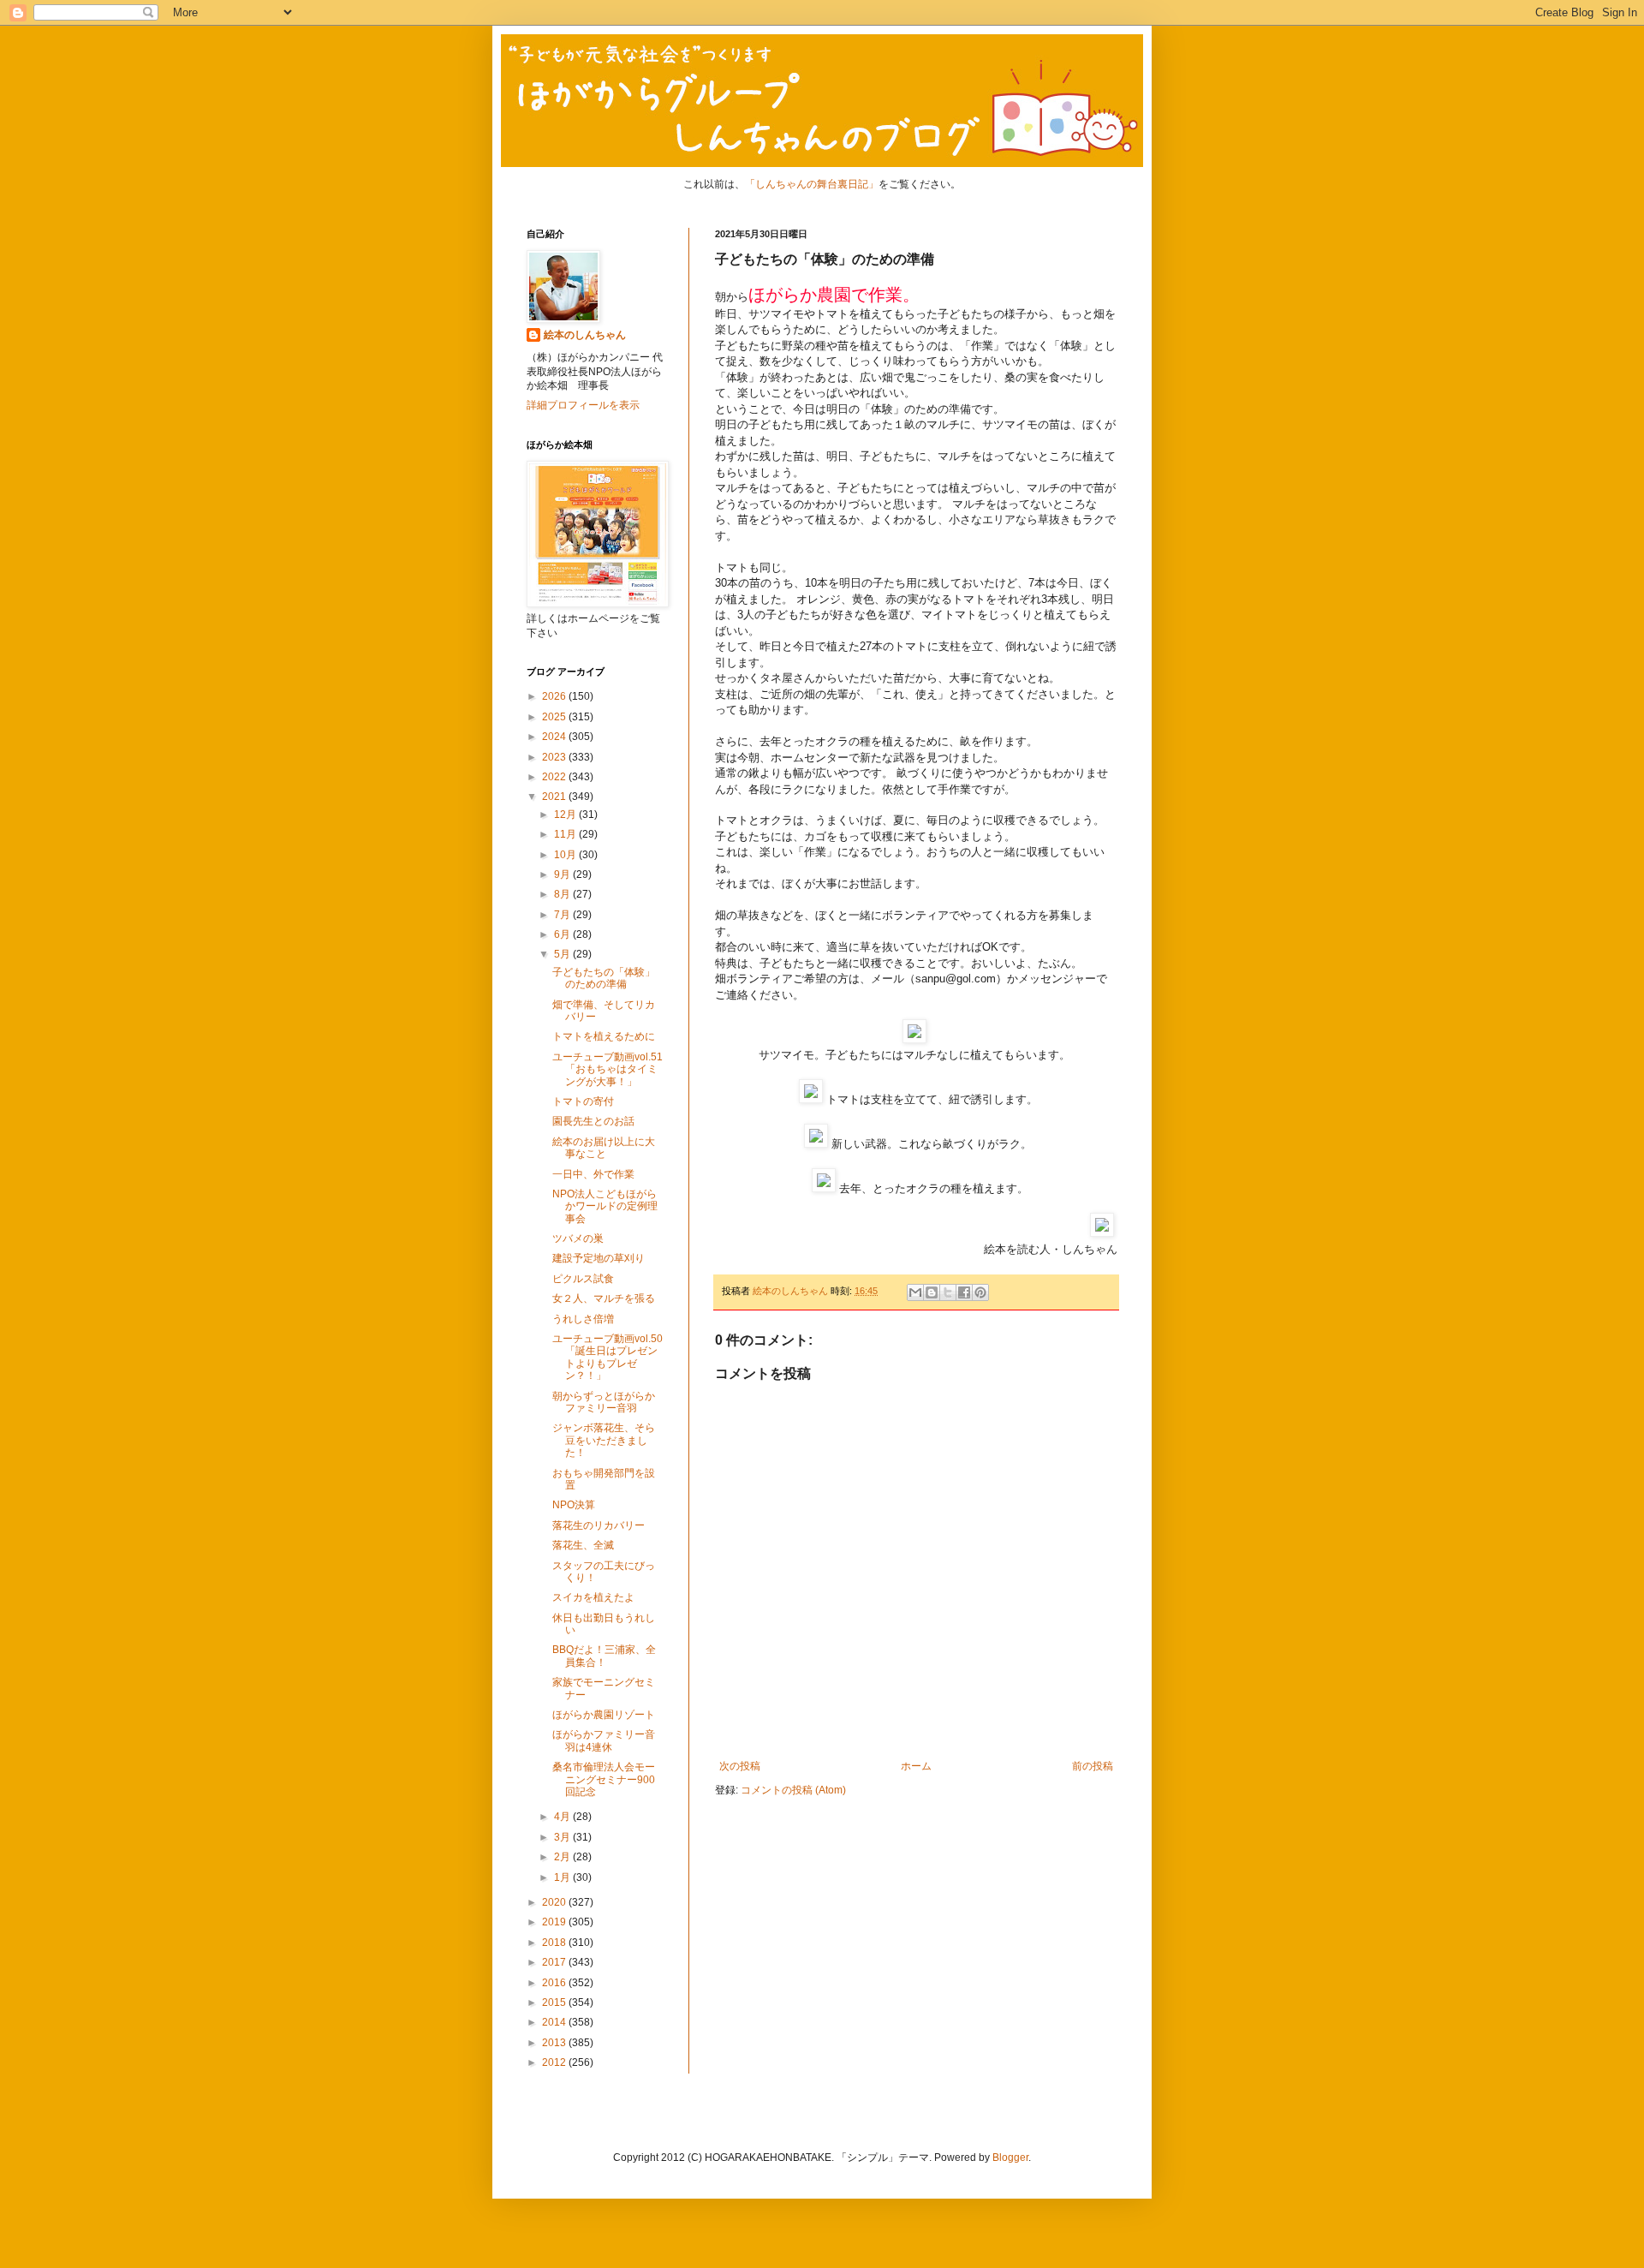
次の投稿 (740, 1766)
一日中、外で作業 (593, 1174)
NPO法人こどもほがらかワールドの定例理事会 (605, 1206)
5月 (563, 954)
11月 (566, 834)
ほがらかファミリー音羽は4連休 (604, 1740)
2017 (555, 1962)
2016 (555, 1983)
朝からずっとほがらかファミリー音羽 (604, 1402)
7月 (563, 915)
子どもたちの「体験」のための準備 (604, 978)
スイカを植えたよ (593, 1597)
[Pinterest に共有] (980, 1292)
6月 (563, 934)
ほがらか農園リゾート (604, 1715)
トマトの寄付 (583, 1101)
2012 (555, 2062)
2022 (555, 777)
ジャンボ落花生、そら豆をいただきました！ (604, 1440)
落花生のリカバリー (599, 1525)
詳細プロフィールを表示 (583, 405)
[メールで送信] (915, 1292)
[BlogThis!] (932, 1292)
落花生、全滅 (583, 1545)
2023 (555, 757)
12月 (566, 815)
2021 (555, 797)
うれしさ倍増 (583, 1319)
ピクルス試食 (583, 1279)
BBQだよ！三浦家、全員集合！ (604, 1656)
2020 (555, 1902)
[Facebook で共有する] (964, 1292)
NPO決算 (574, 1505)
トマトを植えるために (604, 1036)
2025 (555, 717)
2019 (555, 1922)
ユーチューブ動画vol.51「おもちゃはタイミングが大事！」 (608, 1069)
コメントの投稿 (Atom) (793, 1790)
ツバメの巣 (578, 1238)
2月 (563, 1857)
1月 (563, 1877)
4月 (563, 1817)
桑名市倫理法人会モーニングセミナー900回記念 (604, 1779)
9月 (563, 874)
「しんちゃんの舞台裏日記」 (812, 184)
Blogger (1010, 2158)
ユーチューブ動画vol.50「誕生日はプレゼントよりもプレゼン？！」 (608, 1357)
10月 (566, 855)
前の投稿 (1093, 1766)
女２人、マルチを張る (604, 1298)
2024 (555, 737)
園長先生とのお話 (593, 1121)
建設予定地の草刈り (599, 1258)
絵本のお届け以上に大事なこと (604, 1148)
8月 (563, 894)
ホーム (916, 1766)
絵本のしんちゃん (585, 335)
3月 (563, 1837)
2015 (555, 2002)
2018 (555, 1943)
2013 (555, 2043)
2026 (555, 696)
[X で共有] (948, 1292)
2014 (555, 2022)
